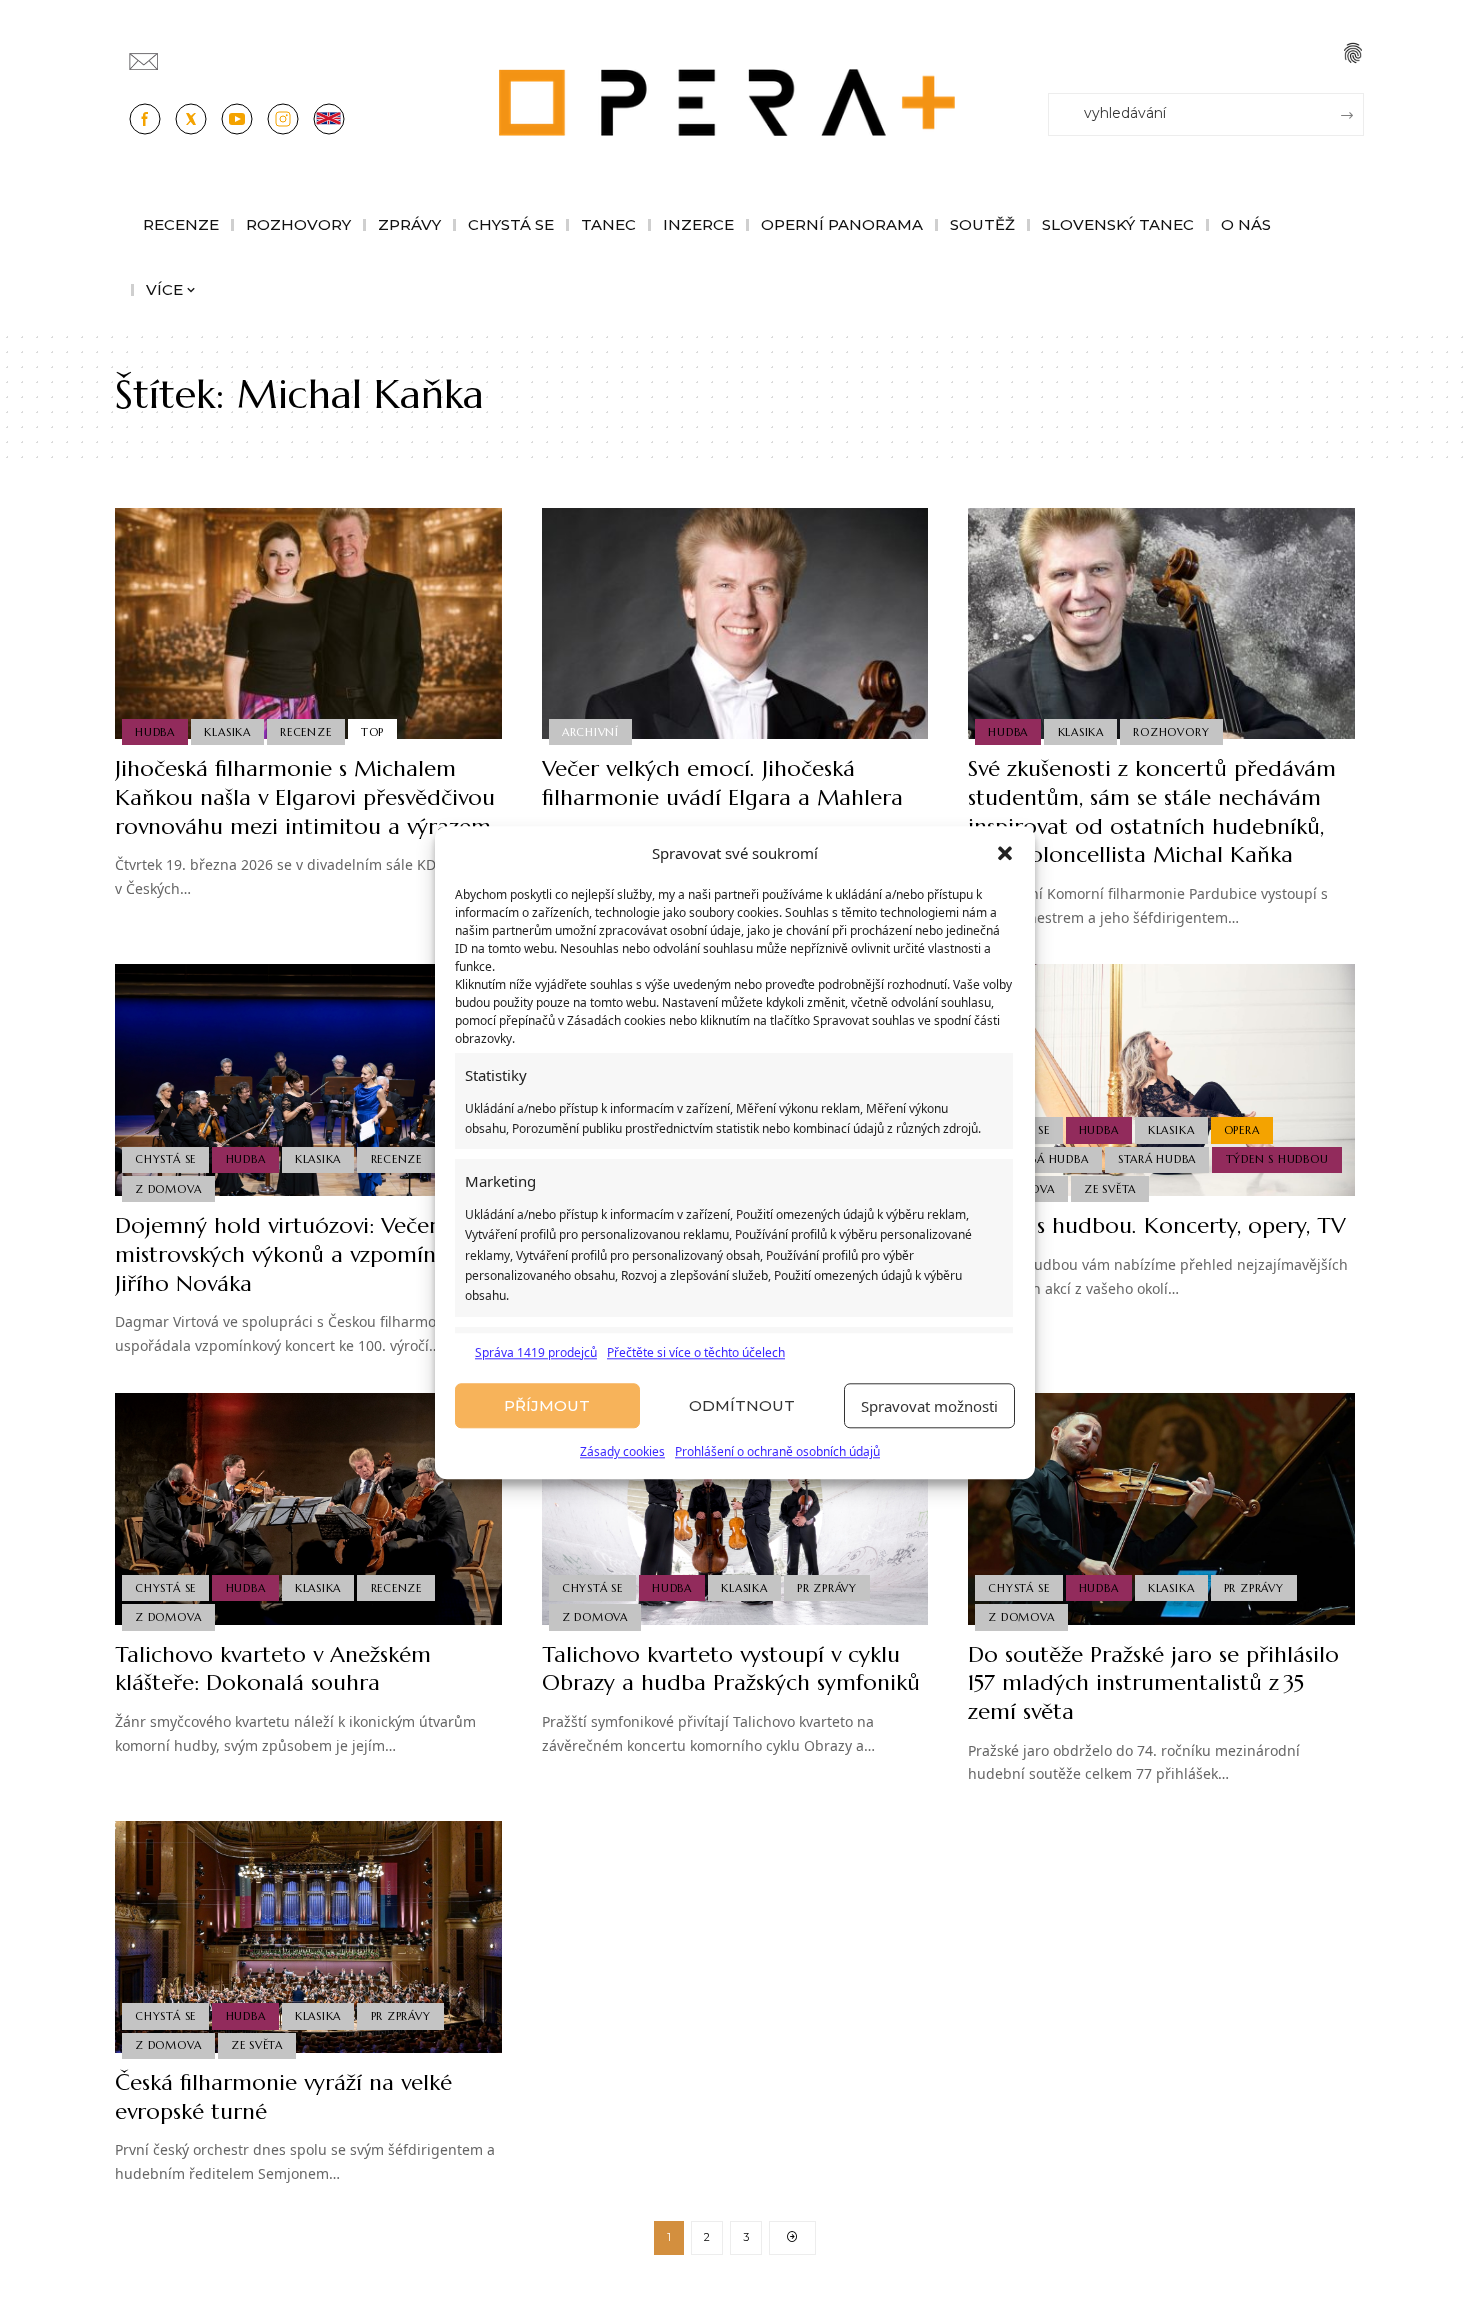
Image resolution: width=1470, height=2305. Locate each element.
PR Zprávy (827, 1588)
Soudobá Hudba (1038, 1159)
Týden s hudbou (1277, 1159)
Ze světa (1110, 1189)
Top (372, 732)
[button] (1005, 854)
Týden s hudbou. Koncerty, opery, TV (1156, 1225)
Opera (1242, 1130)
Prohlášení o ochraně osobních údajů (777, 1452)
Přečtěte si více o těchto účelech (696, 1352)
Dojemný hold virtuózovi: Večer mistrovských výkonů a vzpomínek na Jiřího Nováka (303, 1254)
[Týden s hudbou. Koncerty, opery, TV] (1161, 1080)
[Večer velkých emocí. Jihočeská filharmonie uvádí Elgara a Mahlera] (735, 624)
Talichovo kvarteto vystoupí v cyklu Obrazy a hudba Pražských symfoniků (731, 1669)
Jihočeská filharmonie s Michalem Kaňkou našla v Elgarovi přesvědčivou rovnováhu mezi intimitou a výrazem (305, 797)
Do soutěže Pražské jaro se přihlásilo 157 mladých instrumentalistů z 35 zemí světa (1153, 1683)
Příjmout (547, 1405)
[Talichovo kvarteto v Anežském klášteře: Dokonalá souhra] (308, 1509)
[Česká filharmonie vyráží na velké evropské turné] (308, 1937)
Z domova (168, 1189)
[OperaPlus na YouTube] (237, 119)
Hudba (155, 732)
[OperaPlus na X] (191, 119)
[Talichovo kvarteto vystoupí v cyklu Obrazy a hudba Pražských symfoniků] (735, 1509)
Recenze (305, 732)
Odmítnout (742, 1405)
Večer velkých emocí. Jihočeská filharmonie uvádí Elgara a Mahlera (722, 783)
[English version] (329, 119)
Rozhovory (1171, 732)
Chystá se (165, 1159)
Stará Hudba (1157, 1159)
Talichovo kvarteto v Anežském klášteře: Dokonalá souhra (273, 1669)
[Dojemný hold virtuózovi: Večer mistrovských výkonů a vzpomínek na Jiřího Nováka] (308, 1080)
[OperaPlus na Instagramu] (283, 119)
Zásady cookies (622, 1452)
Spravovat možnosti (929, 1406)
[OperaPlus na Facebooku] (145, 119)
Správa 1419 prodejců (536, 1352)
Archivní (590, 732)
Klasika (227, 732)
